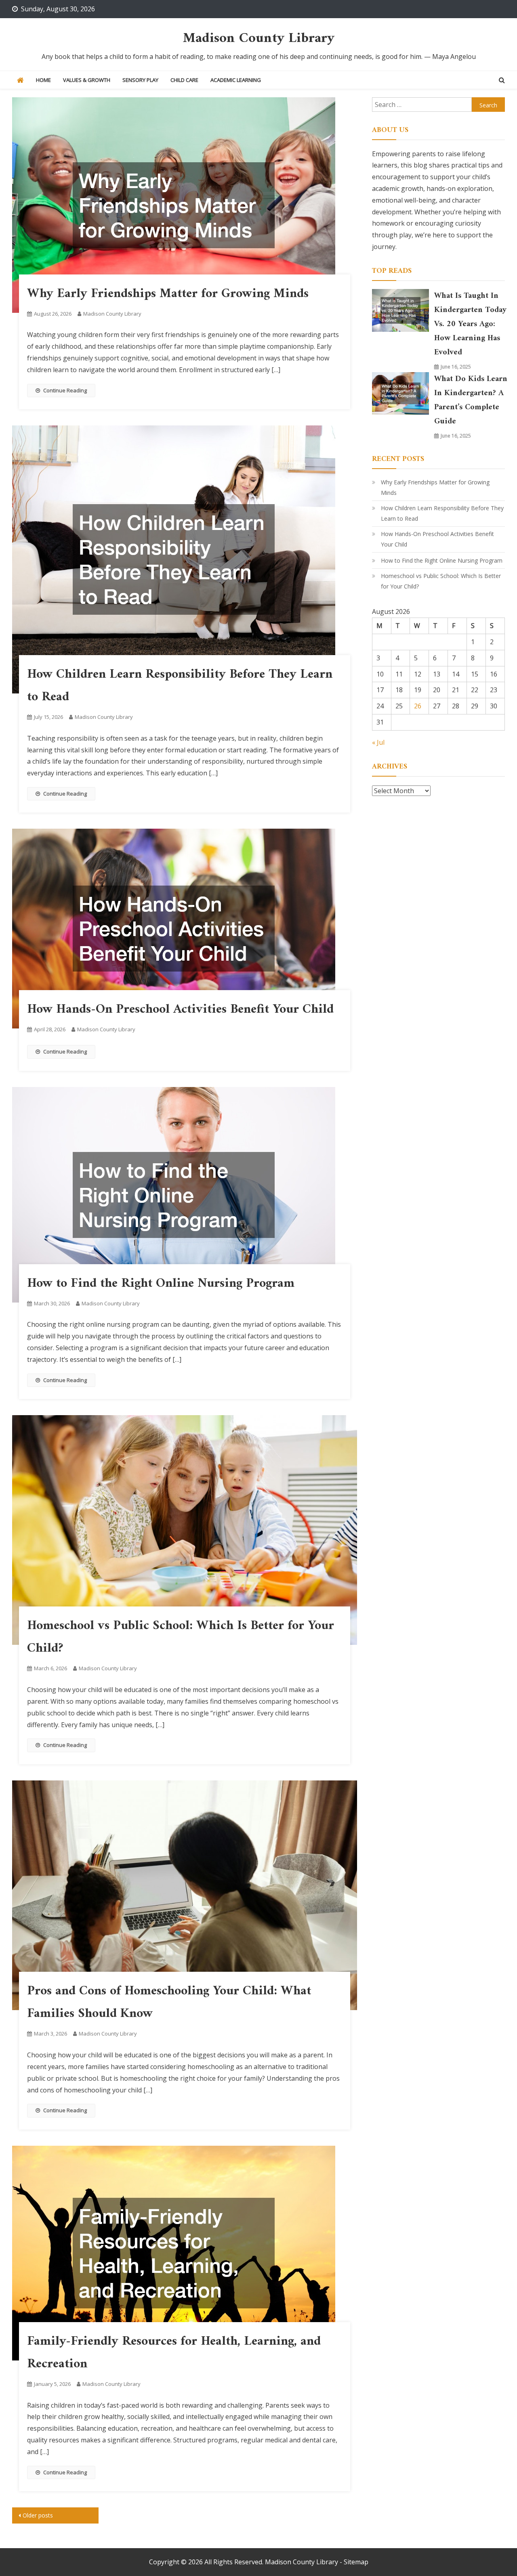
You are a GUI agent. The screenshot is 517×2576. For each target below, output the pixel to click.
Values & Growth (87, 80)
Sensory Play (140, 80)
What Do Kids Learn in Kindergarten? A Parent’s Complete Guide (471, 400)
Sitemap (356, 2562)
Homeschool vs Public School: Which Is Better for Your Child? (441, 581)
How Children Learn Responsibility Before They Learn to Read (442, 513)
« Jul (378, 742)
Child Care (184, 80)
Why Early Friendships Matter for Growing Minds (168, 294)
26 (418, 706)
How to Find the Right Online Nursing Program (161, 1284)
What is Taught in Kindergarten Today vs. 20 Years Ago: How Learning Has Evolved (470, 324)
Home (43, 80)
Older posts (38, 2515)
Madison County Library (259, 39)
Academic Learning (236, 80)
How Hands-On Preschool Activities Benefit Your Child (180, 1009)
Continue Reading (65, 390)
